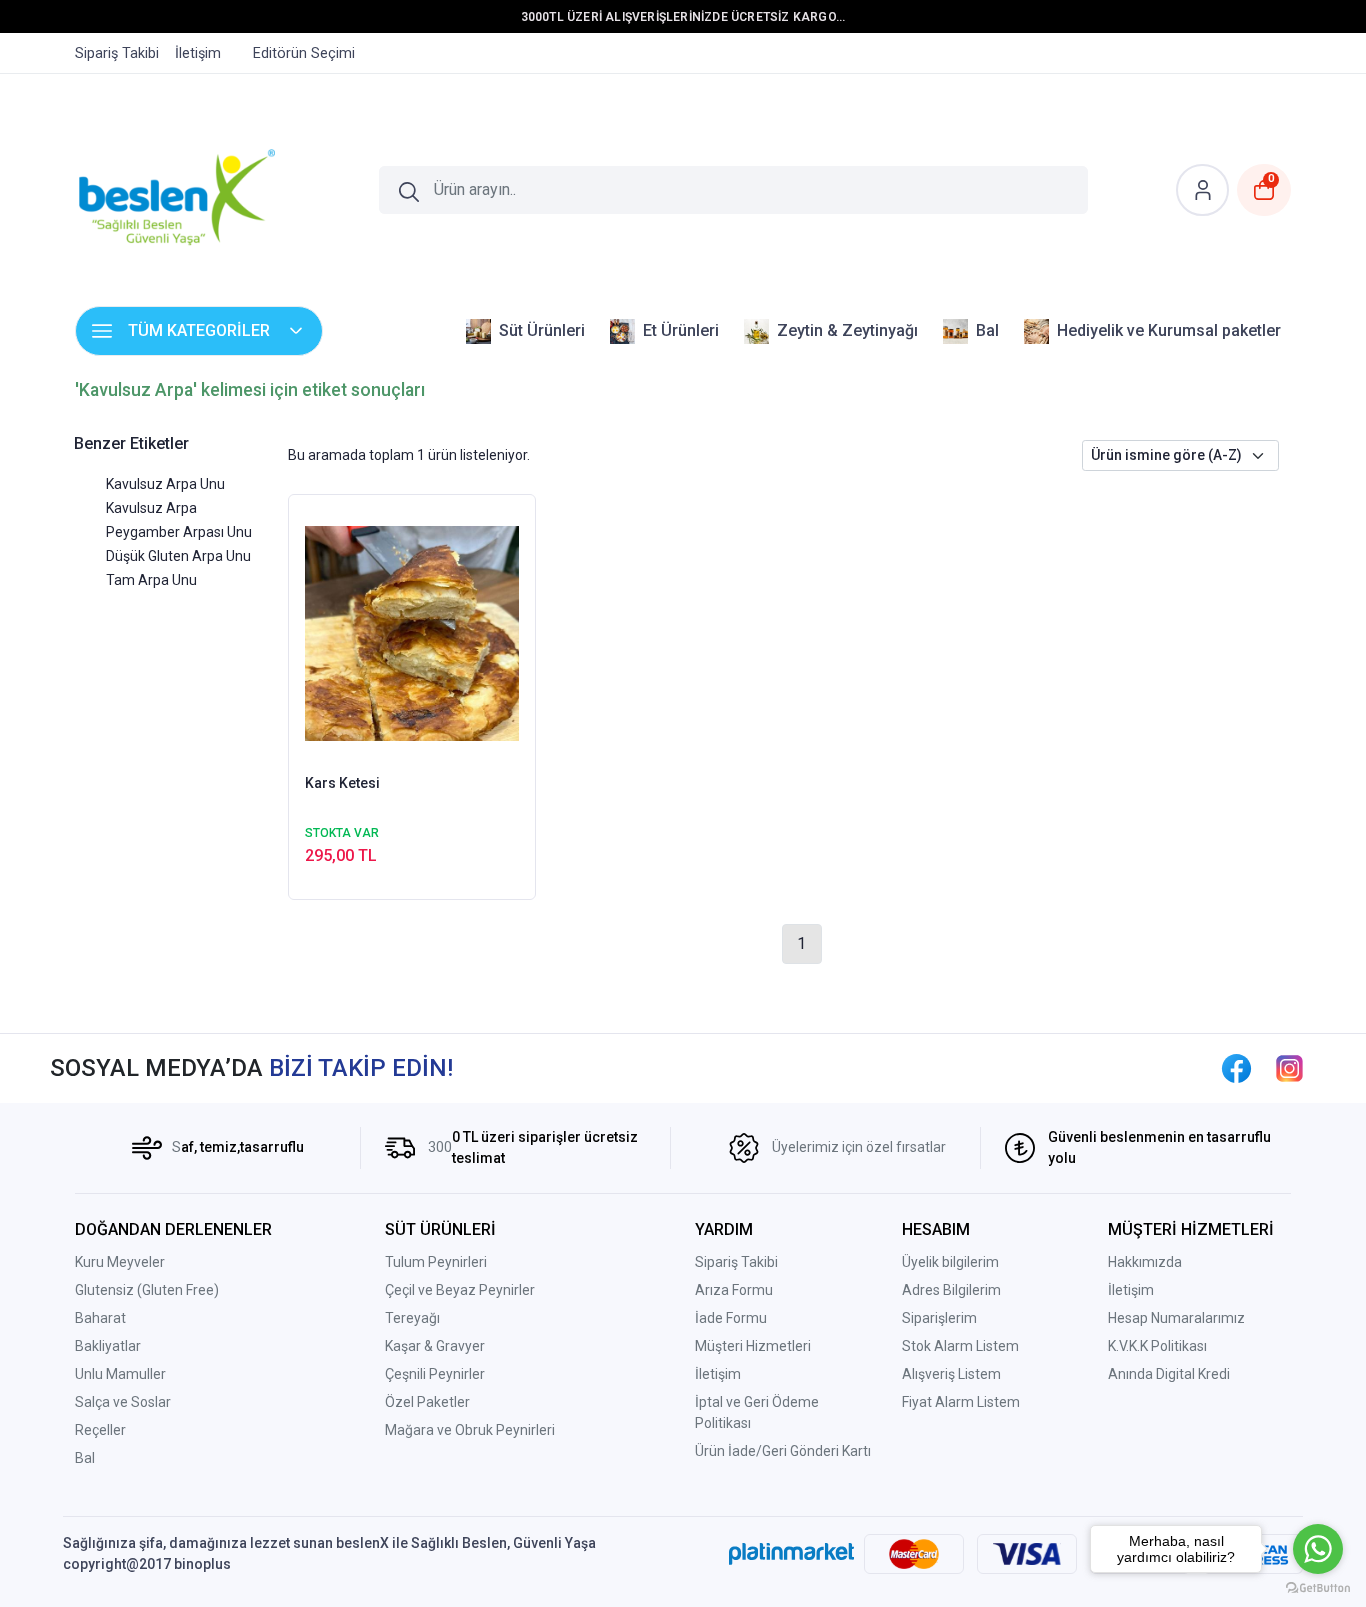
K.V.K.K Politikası (1157, 1346)
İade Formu (731, 1318)
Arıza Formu (734, 1290)
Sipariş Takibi (736, 1262)
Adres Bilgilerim (951, 1290)
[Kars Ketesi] (412, 632)
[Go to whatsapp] (1318, 1549)
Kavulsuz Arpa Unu (165, 484)
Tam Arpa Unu (151, 580)
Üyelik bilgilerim (950, 1262)
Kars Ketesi (342, 783)
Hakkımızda (1145, 1262)
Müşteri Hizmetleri (753, 1346)
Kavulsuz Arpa (151, 508)
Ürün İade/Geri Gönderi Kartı (783, 1451)
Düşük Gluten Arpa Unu (178, 556)
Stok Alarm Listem (960, 1346)
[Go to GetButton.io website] (1318, 1587)
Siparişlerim (939, 1318)
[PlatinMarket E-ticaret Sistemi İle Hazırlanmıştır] (791, 1554)
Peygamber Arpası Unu (179, 532)
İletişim (718, 1374)
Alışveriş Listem (951, 1374)
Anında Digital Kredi (1169, 1374)
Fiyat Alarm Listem (961, 1402)
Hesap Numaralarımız (1176, 1318)
